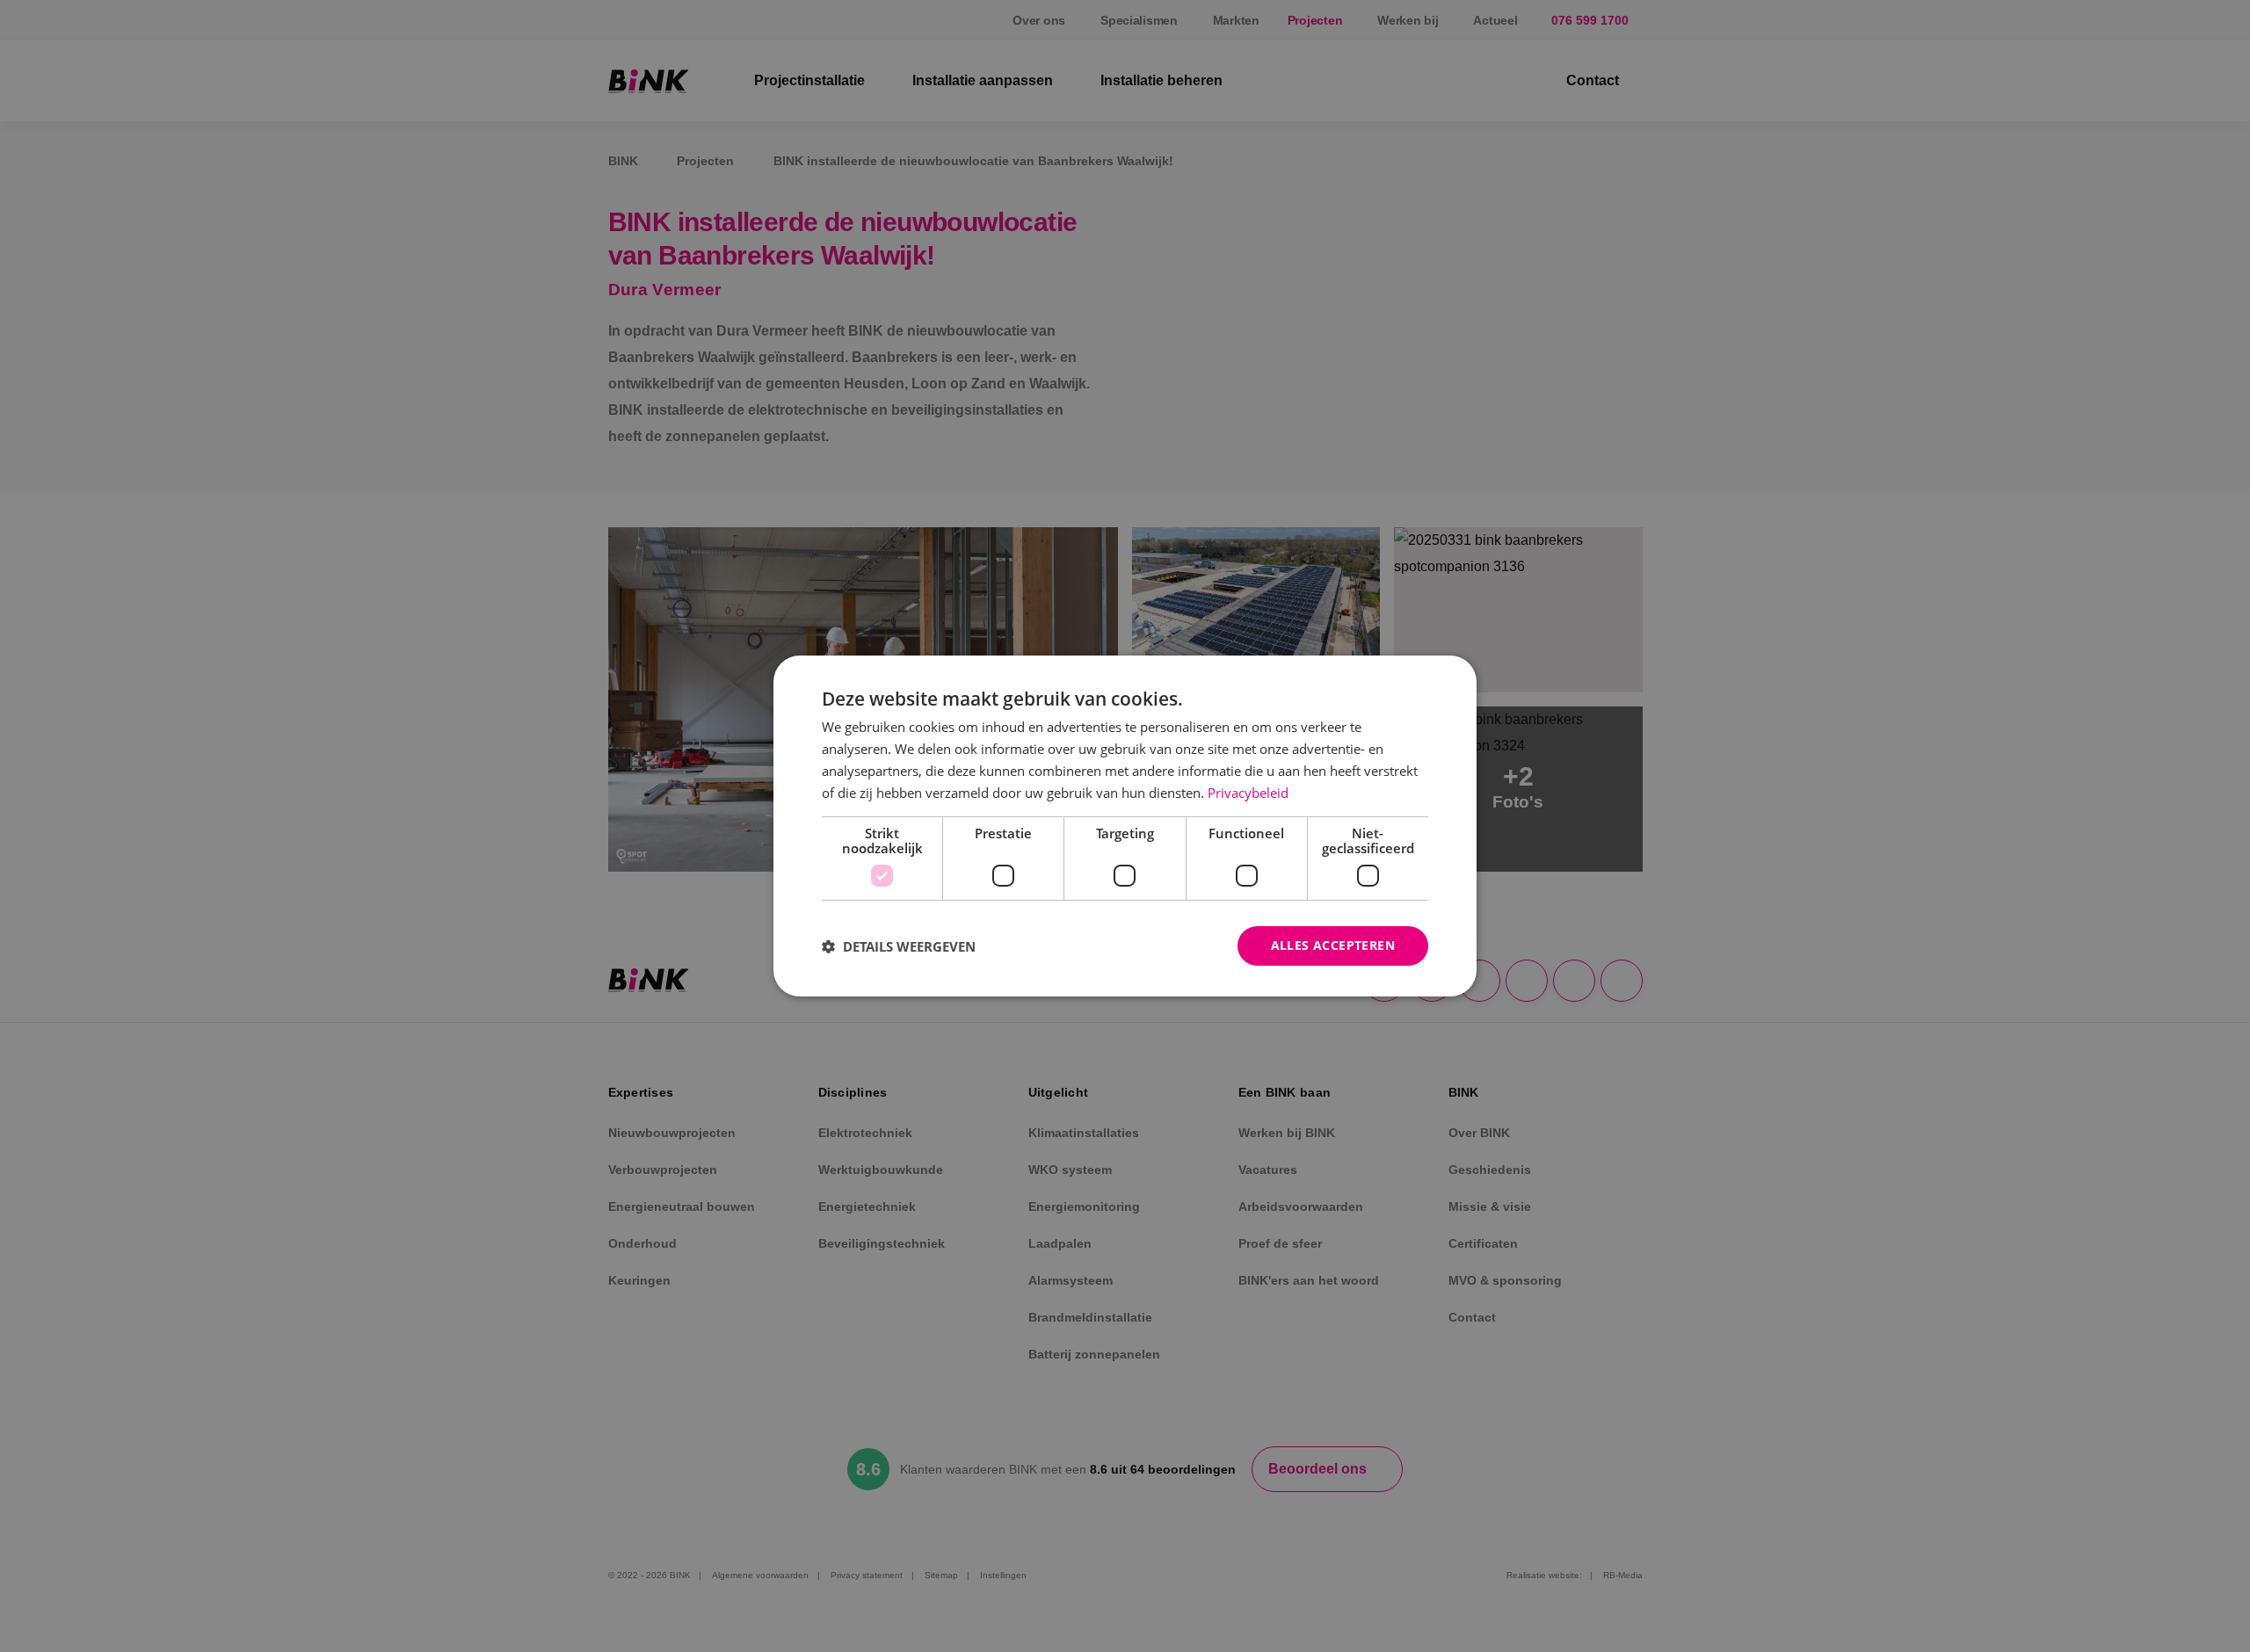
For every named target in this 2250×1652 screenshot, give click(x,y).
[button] (899, 946)
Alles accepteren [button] (1333, 945)
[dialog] (1125, 826)
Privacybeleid (1248, 793)
